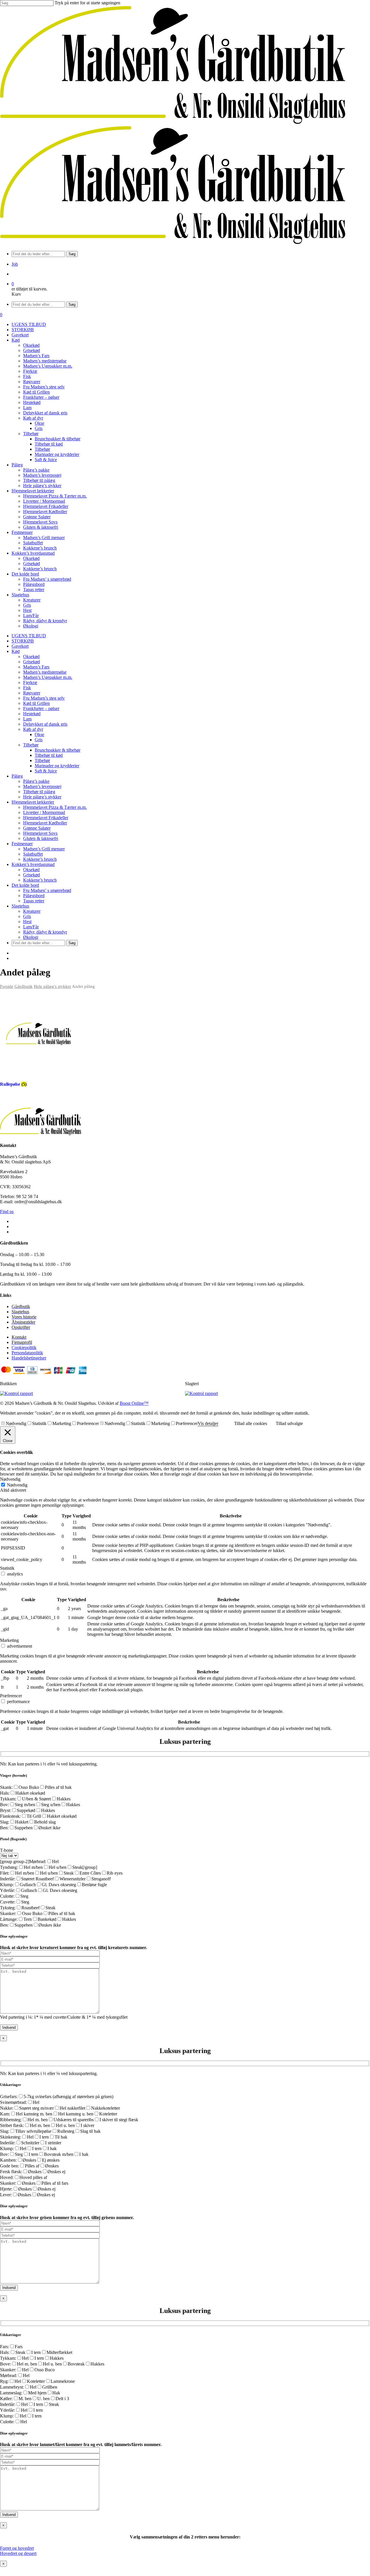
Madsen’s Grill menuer (44, 849)
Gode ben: (10, 2166)
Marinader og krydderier (57, 766)
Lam (27, 719)
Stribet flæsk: (12, 2125)
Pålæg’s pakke (36, 781)
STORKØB (23, 641)
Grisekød (32, 662)
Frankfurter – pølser (41, 708)
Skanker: (8, 1913)
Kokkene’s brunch (40, 859)
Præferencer (88, 1423)
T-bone (7, 1850)
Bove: (5, 2364)
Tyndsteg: (9, 1867)
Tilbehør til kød (49, 755)
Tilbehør (31, 745)
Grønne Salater (37, 828)
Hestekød (32, 714)
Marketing (62, 1423)
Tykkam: (8, 1799)
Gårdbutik (24, 986)
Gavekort (20, 646)
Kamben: (8, 2160)
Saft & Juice (46, 771)
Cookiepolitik (24, 1347)
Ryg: (4, 2381)
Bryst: (5, 1810)
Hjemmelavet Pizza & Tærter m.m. (55, 807)
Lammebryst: (12, 2387)
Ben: (4, 1828)
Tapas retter (34, 901)
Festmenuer (22, 844)
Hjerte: (6, 2189)
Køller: (6, 2399)
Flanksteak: (10, 1816)
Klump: (7, 1885)
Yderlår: (8, 1890)
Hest (27, 922)
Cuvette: (8, 1902)
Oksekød (31, 656)
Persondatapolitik (27, 1353)
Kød (16, 651)
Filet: (5, 1873)
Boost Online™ (134, 1403)
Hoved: (7, 2177)
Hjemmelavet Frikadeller (46, 818)
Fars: (4, 2347)
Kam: (5, 2114)
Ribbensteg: (11, 2120)
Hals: (5, 1793)
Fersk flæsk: (11, 2172)
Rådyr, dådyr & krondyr (45, 932)
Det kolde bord (25, 885)
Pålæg (17, 776)
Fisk (27, 688)
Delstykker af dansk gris (45, 724)
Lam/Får (31, 927)
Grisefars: (9, 2097)
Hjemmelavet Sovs (40, 833)
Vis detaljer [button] (208, 1423)
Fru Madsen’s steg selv (44, 698)
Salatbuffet (33, 854)
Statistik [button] (7, 1568)
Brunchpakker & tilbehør (58, 750)
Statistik (39, 1423)
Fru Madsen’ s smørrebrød (47, 890)
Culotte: (7, 1896)
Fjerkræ (30, 682)
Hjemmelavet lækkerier (33, 802)
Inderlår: (8, 1879)
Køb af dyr (33, 729)
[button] (17, 2548)
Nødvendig (16, 1423)
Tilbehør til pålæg (39, 792)
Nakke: (7, 2108)
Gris (39, 740)
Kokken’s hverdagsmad (33, 864)
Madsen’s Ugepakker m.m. (48, 677)
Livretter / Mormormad (44, 812)
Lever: (6, 2195)
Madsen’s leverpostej (42, 786)
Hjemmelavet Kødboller (45, 823)
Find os (7, 1211)
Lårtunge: (9, 1919)
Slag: (5, 1822)
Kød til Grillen (36, 703)
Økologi (31, 937)
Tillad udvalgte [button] (289, 1423)
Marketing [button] (9, 1640)
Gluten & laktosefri (41, 838)
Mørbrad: (38, 1861)
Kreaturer (32, 911)
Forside (7, 986)
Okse (39, 734)
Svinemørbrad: (13, 2102)
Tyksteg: (8, 1908)
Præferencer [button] (11, 1696)
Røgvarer (32, 693)
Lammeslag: (11, 2393)
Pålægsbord (34, 896)
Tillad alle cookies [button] (251, 1423)
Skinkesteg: (11, 2137)
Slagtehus (20, 906)
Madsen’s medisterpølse (45, 672)
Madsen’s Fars (36, 667)
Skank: (6, 1787)
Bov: (4, 1805)
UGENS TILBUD (29, 636)
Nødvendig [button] (10, 1479)
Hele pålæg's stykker (52, 986)
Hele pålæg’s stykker (42, 797)
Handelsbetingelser (29, 1358)
